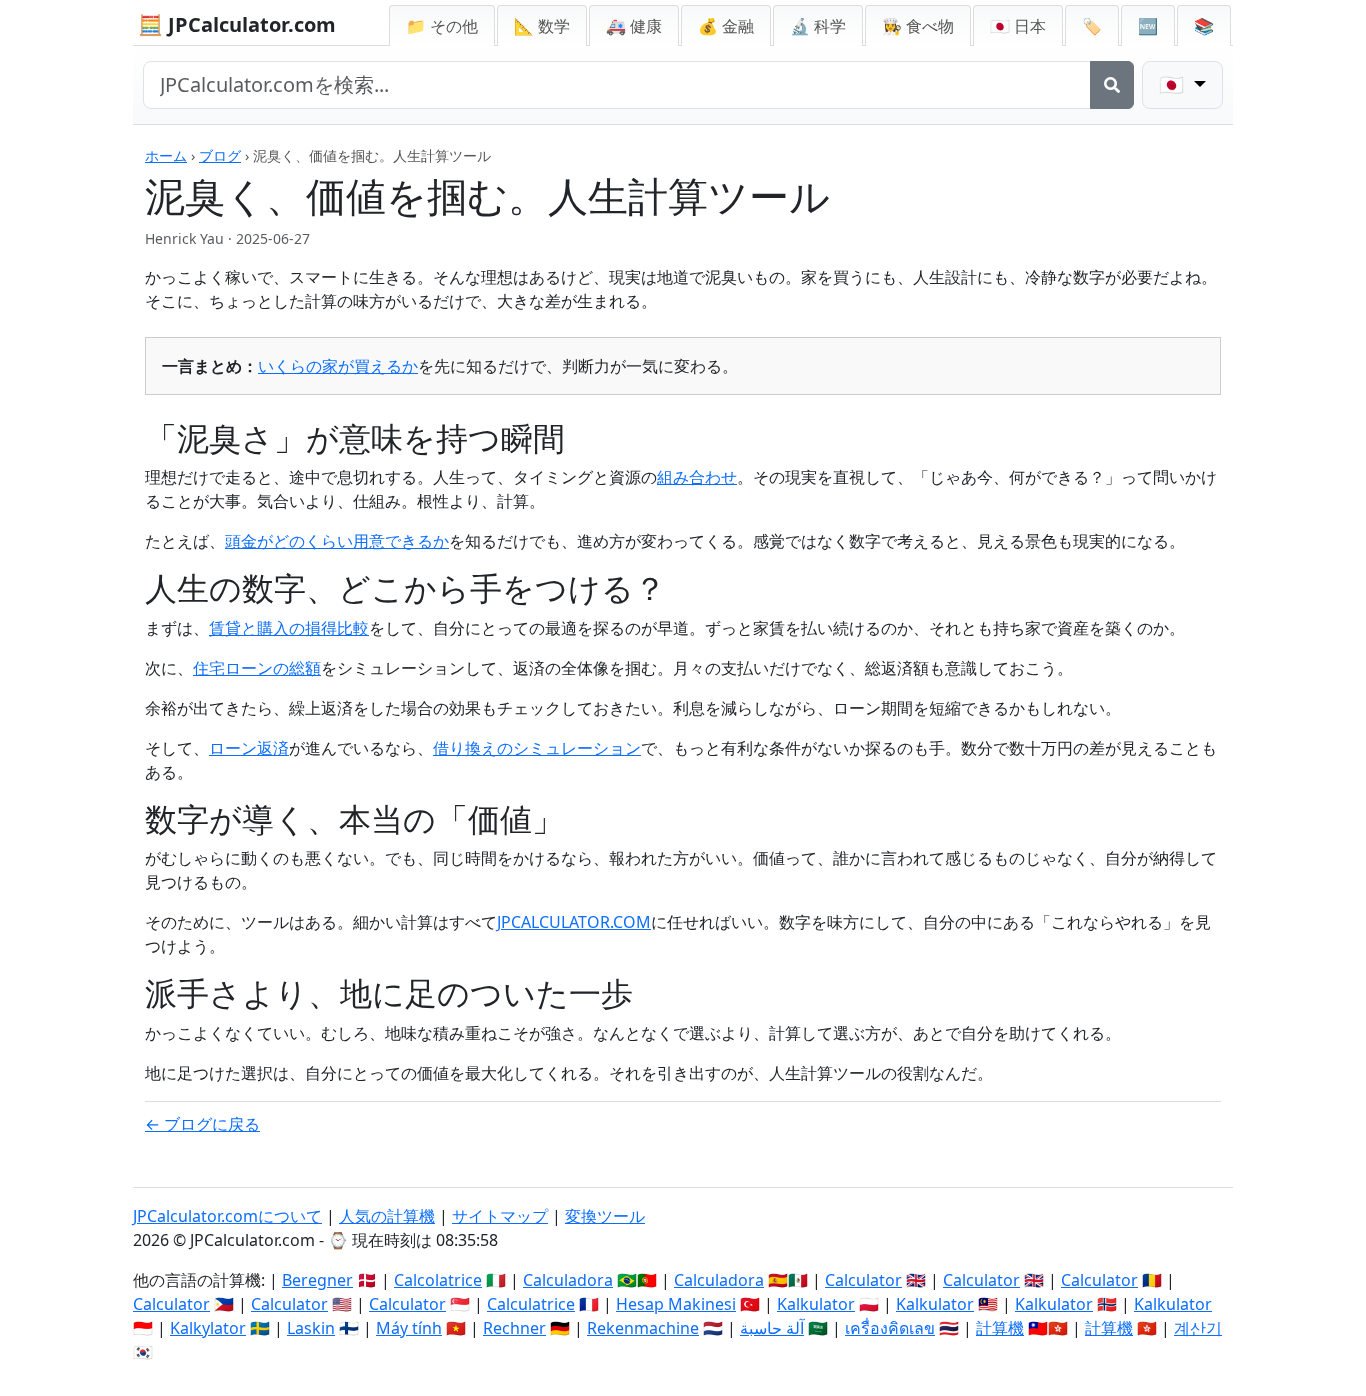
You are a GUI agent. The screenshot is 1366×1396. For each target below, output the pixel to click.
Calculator (863, 1280)
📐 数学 (542, 26)
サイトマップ (500, 1216)
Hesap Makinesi (676, 1304)
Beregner (317, 1280)
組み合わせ (697, 477)
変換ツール (605, 1216)
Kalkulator (816, 1304)
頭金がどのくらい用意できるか (337, 541)
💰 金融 (726, 26)
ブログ (220, 155)
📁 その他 (442, 26)
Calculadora (568, 1280)
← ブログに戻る (202, 1124)
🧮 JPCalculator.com (237, 24)
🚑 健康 (634, 26)
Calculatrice (531, 1304)
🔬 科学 (818, 26)
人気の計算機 (387, 1216)
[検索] (1112, 85)
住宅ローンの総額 (257, 668)
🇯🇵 (1018, 26)
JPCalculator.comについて (227, 1216)
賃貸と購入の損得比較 (289, 628)
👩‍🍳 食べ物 (918, 26)
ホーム (166, 155)
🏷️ (1092, 26)
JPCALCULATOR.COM (574, 922)
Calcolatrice (438, 1280)
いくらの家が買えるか (338, 366)
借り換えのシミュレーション (537, 748)
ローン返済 (249, 748)
